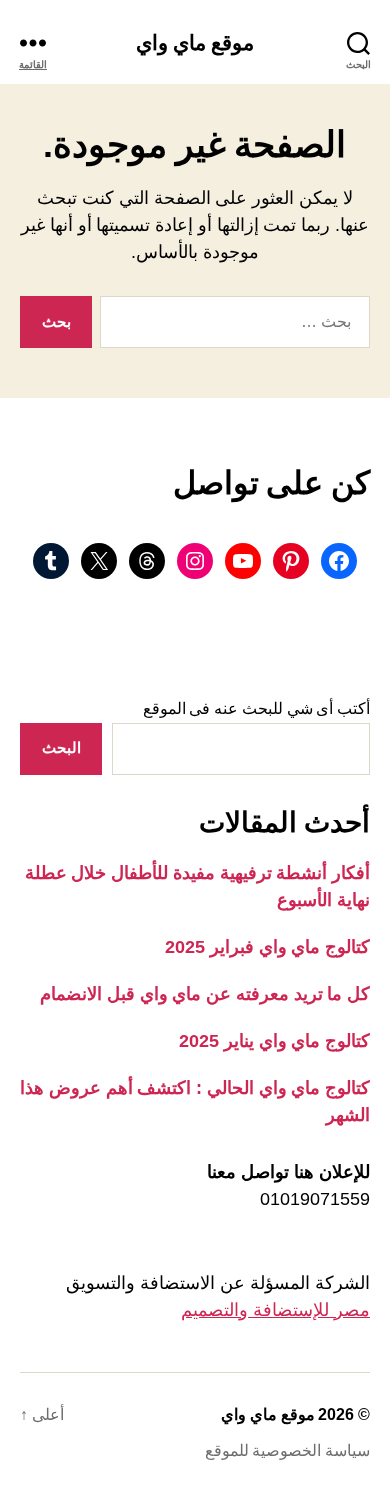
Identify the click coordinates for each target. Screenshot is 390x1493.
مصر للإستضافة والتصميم (275, 1310)
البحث (61, 747)
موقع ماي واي (195, 42)
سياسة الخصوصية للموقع (287, 1450)
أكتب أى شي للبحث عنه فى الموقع (256, 708)
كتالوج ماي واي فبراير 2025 (267, 947)
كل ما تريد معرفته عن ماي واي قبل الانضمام (205, 994)
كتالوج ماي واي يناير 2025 (274, 1041)
